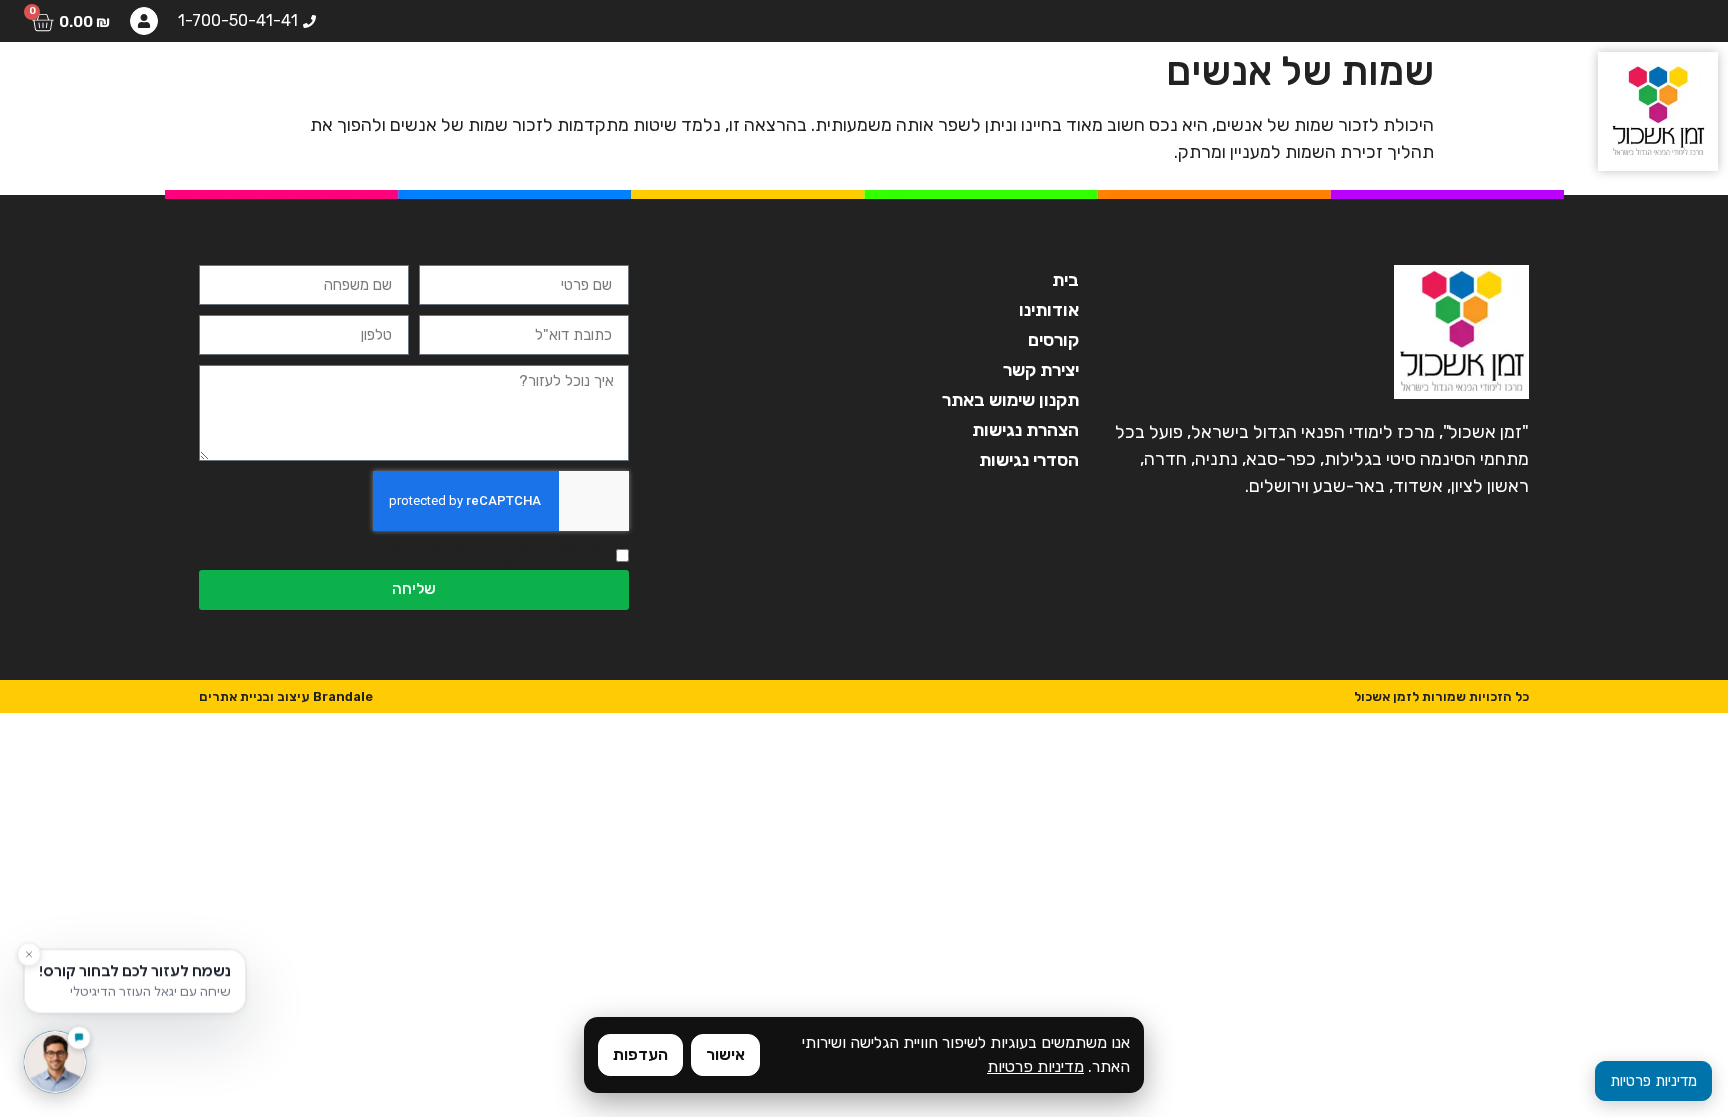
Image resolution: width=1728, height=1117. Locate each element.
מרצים (425, 85)
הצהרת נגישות (1025, 430)
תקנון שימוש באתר (1010, 400)
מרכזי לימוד (313, 85)
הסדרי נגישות (1029, 460)
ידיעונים (195, 85)
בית (704, 85)
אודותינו (618, 85)
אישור (725, 1054)
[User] (144, 21)
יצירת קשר (82, 85)
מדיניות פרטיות (1035, 1066)
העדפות (640, 1054)
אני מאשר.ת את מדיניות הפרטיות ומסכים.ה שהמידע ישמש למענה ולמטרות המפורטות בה (421, 556)
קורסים (518, 85)
